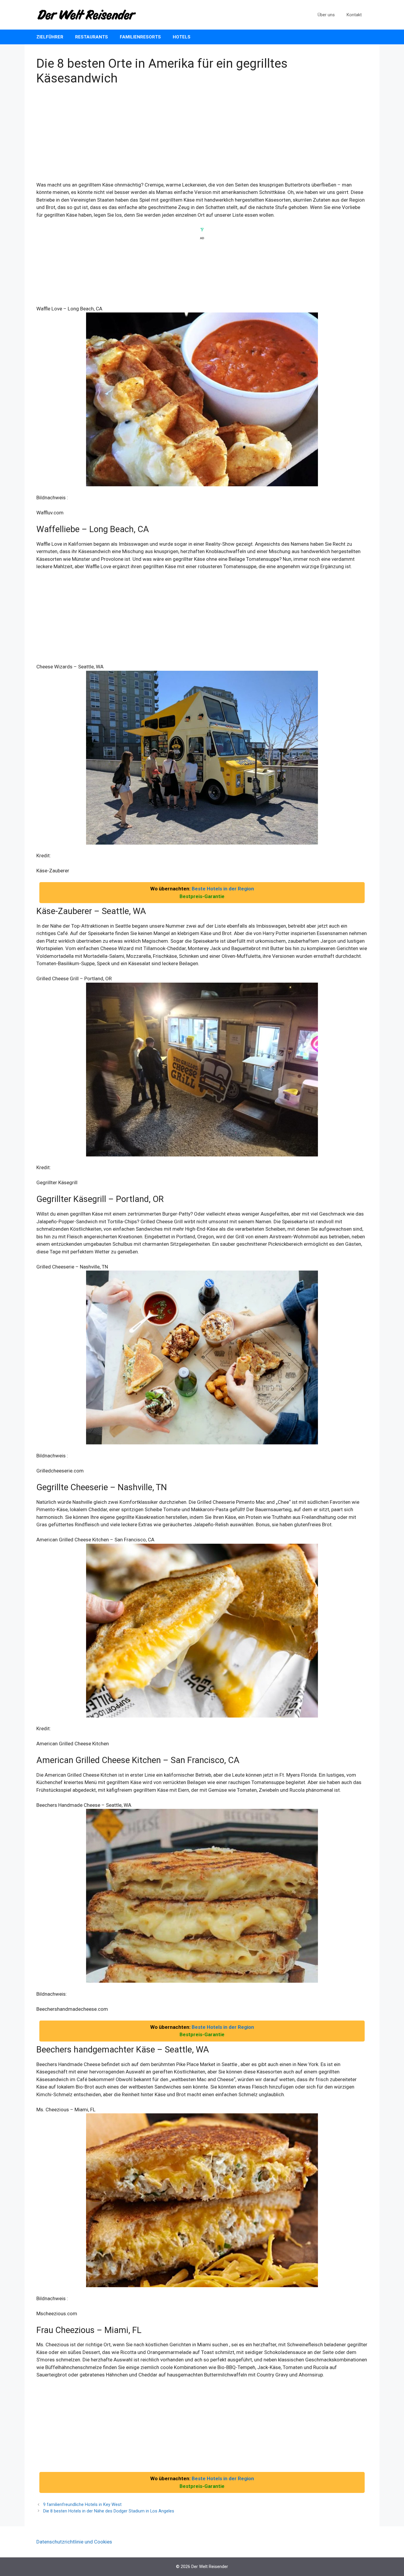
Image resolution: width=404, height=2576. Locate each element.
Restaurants (92, 37)
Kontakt (354, 15)
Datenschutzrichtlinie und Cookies (74, 2542)
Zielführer (50, 37)
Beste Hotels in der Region (223, 889)
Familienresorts (140, 37)
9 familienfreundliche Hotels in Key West (82, 2505)
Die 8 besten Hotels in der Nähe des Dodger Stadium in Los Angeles (109, 2511)
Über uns (326, 15)
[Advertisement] (202, 137)
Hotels (182, 37)
